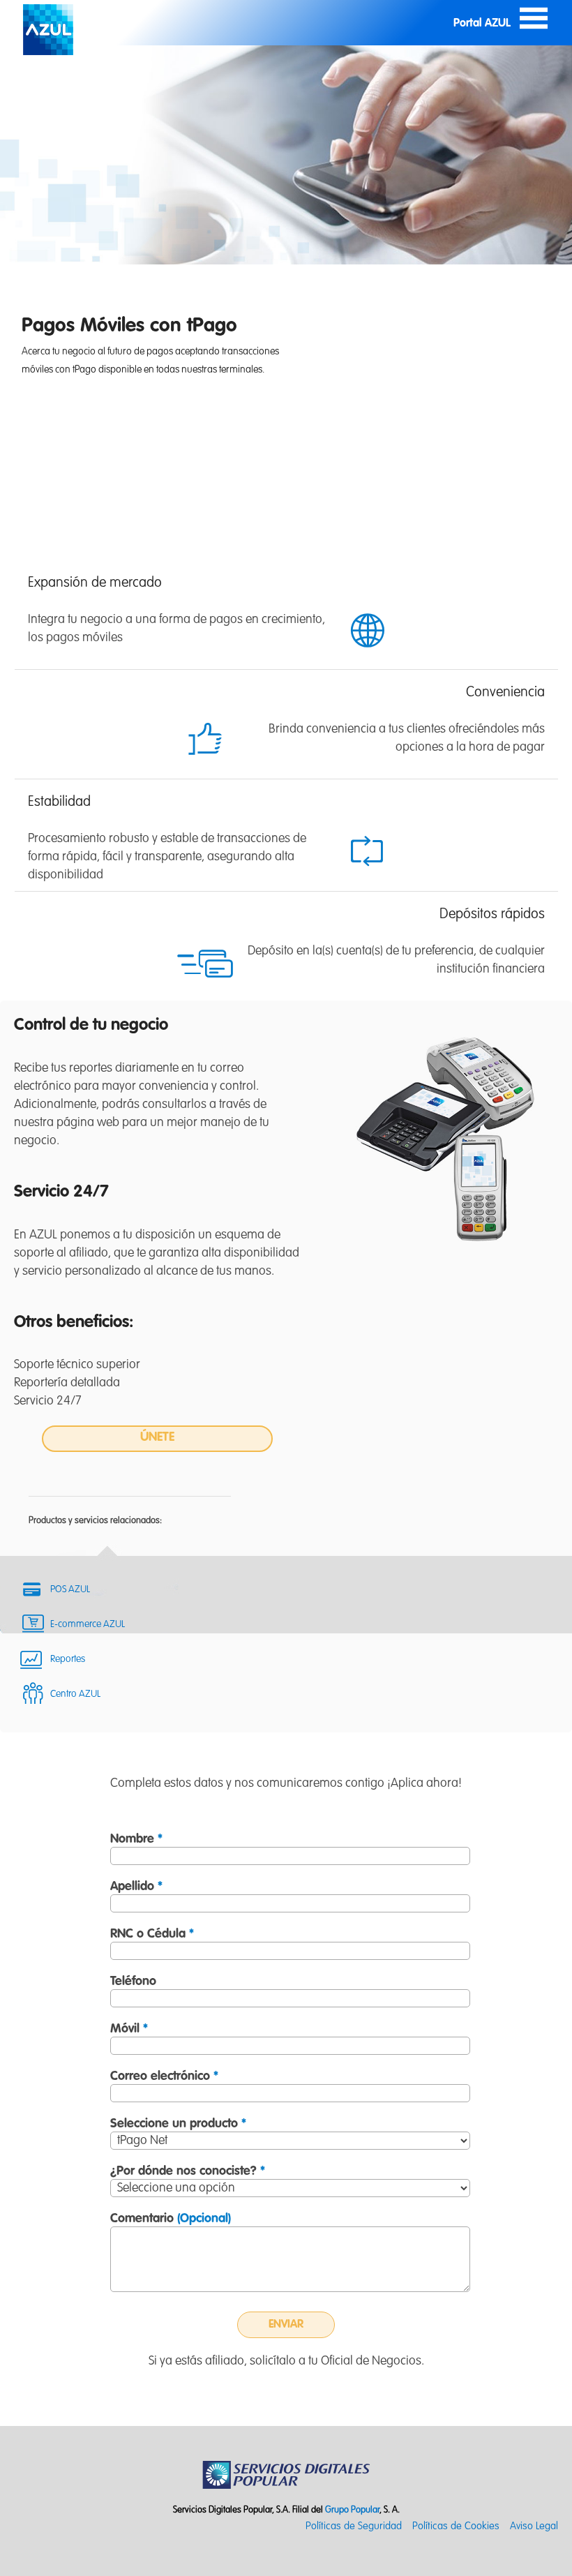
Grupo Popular (352, 2510)
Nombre (136, 1839)
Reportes (68, 1659)
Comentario (171, 2219)
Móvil (129, 2029)
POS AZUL (70, 1589)
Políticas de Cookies (456, 2526)
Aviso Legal (534, 2526)
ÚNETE (157, 1437)
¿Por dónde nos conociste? (188, 2171)
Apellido (136, 1887)
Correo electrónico (164, 2076)
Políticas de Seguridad (354, 2526)
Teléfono (133, 1982)
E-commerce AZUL (88, 1624)
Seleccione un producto (178, 2124)
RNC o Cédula (152, 1934)
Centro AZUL (75, 1694)
